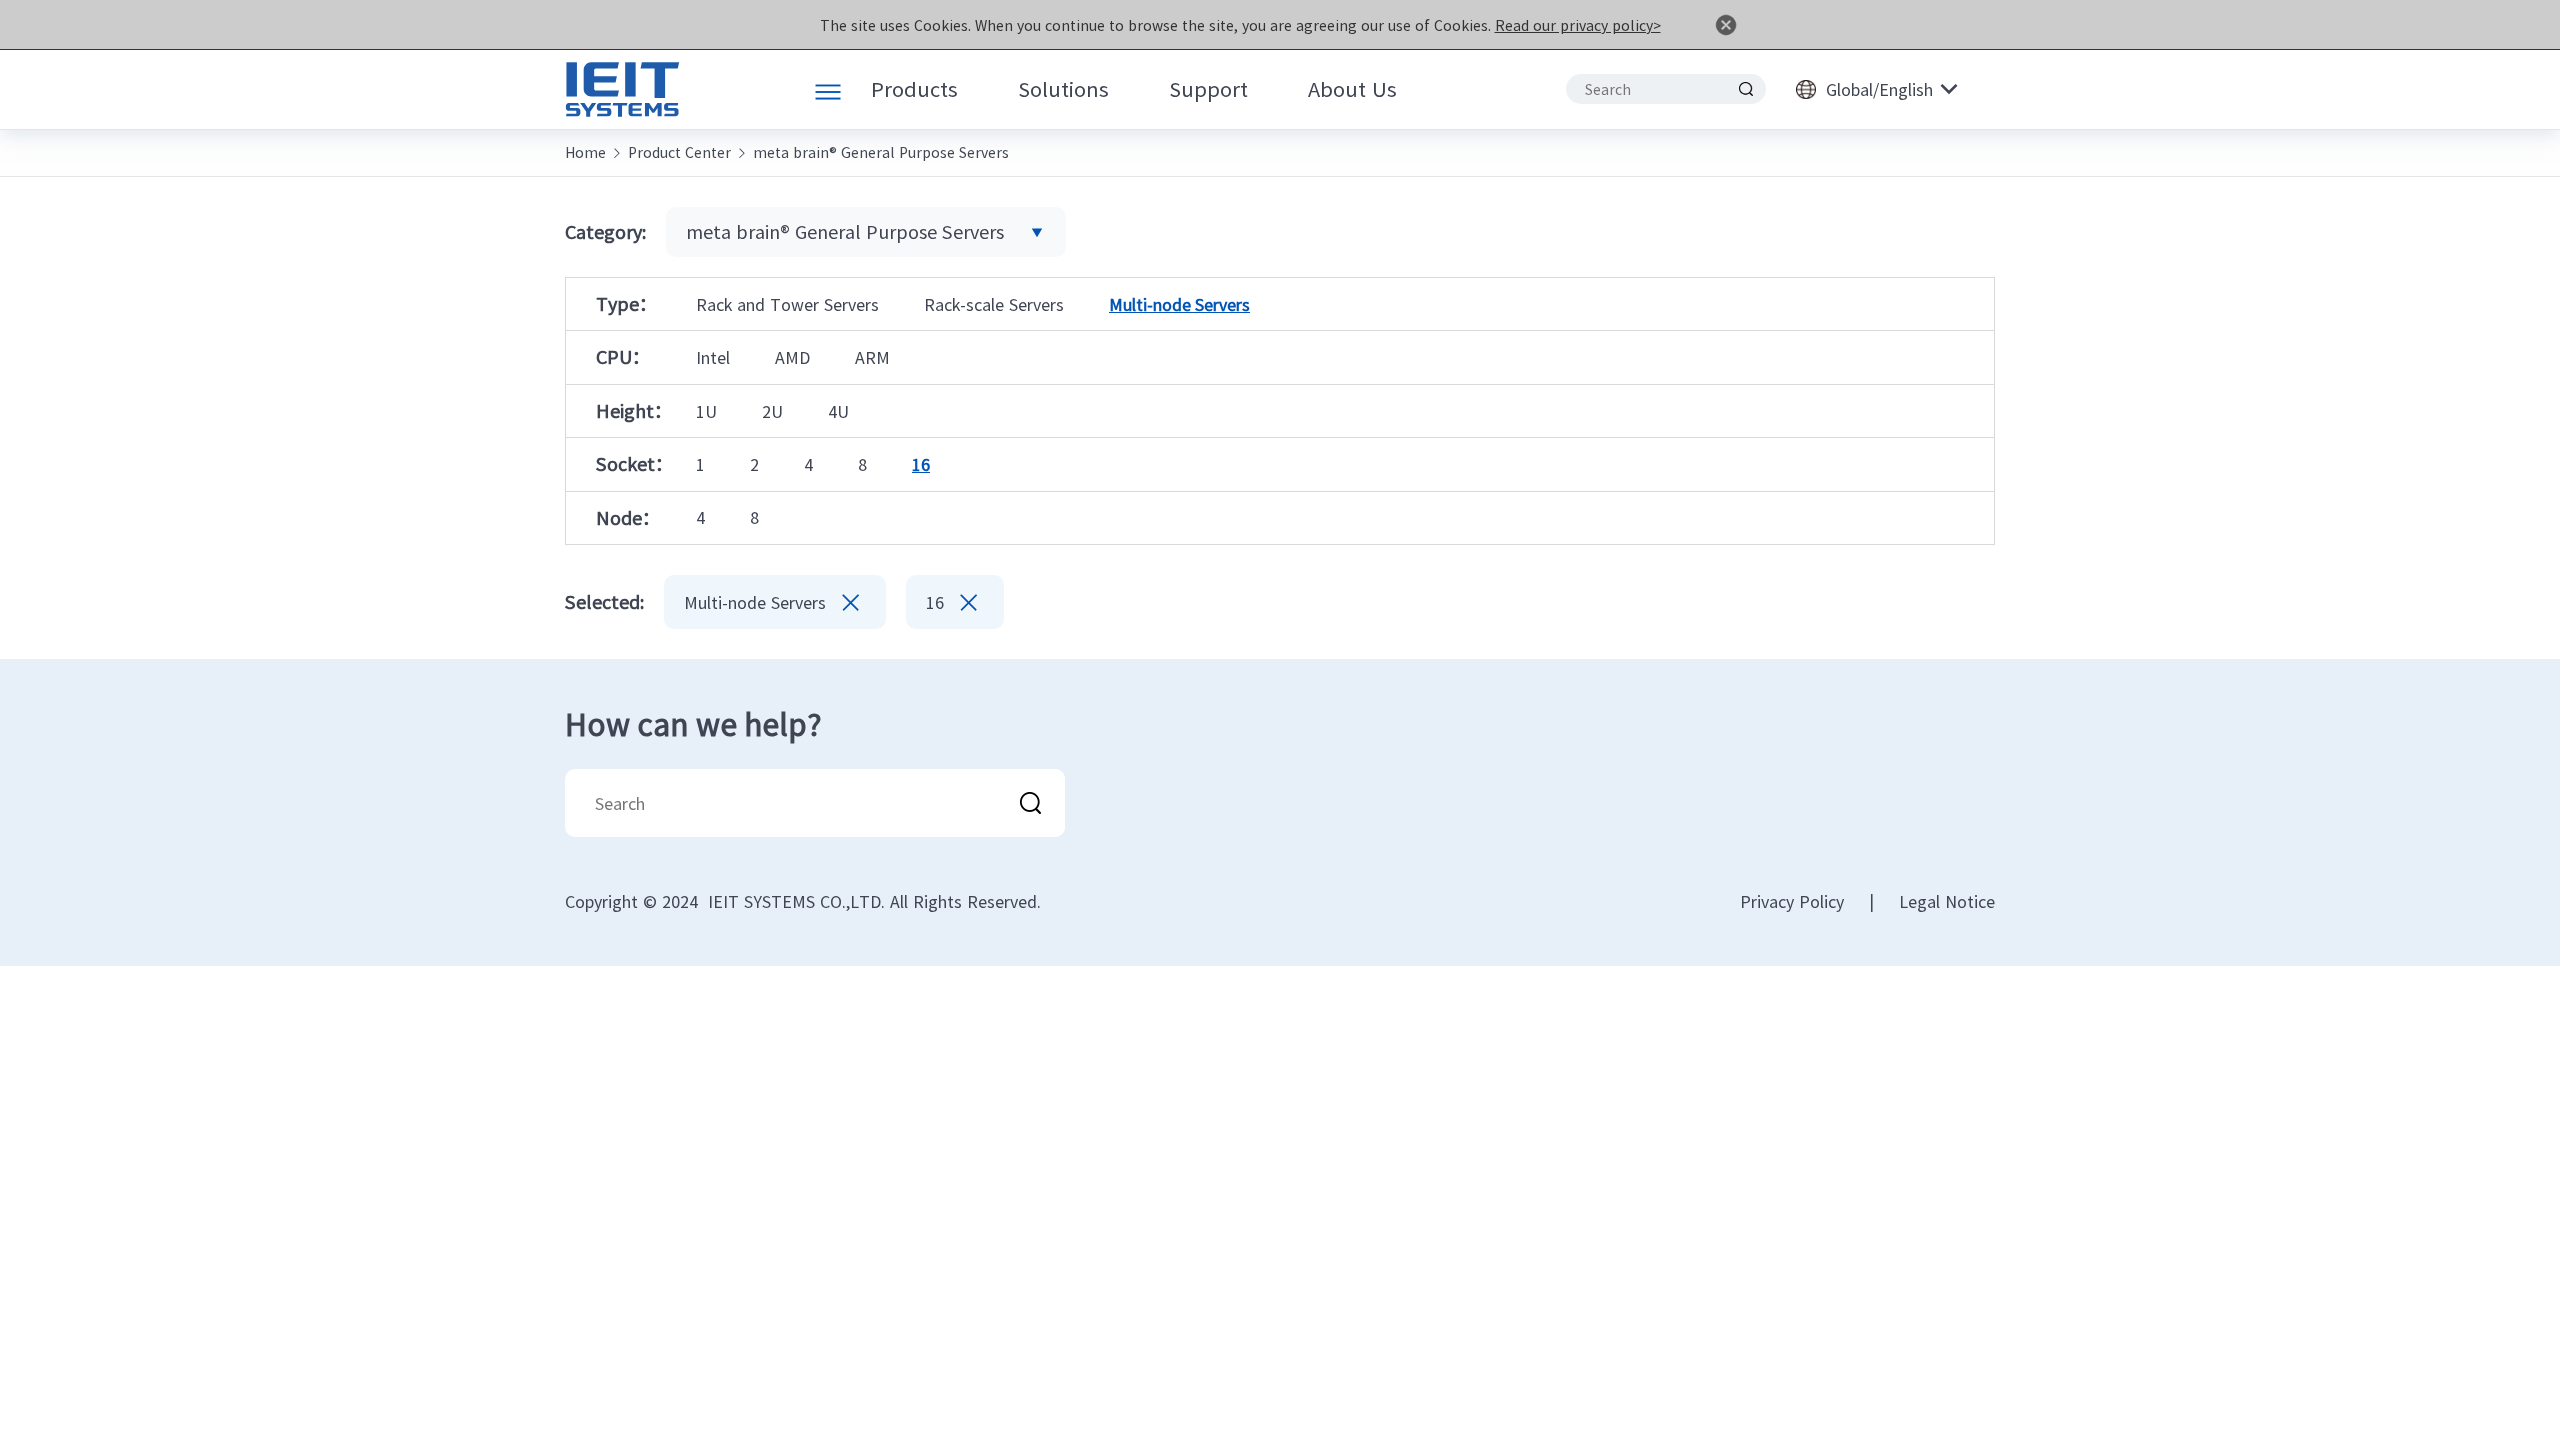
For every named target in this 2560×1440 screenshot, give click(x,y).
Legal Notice (1947, 901)
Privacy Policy (1792, 901)
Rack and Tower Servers (787, 304)
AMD (792, 357)
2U (772, 411)
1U (706, 411)
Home (585, 152)
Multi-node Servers (1179, 304)
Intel (713, 357)
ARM (872, 357)
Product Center (679, 152)
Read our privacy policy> (1578, 25)
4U (838, 411)
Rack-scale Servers (994, 304)
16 (921, 464)
